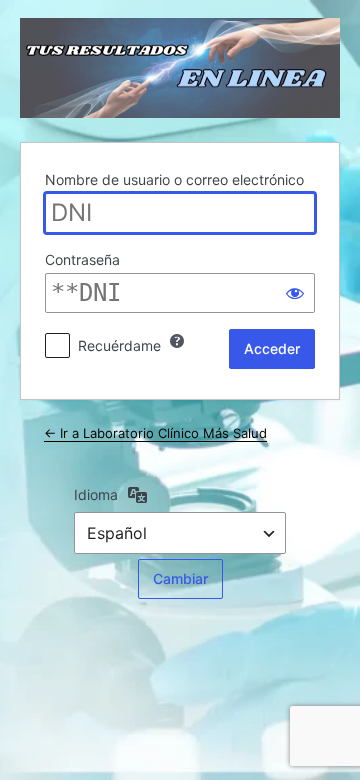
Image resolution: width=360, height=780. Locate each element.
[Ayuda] (177, 341)
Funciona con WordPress (180, 68)
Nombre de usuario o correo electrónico (174, 179)
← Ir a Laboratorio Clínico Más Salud (155, 433)
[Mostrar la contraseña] (295, 293)
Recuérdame (119, 345)
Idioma (96, 494)
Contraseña (82, 259)
